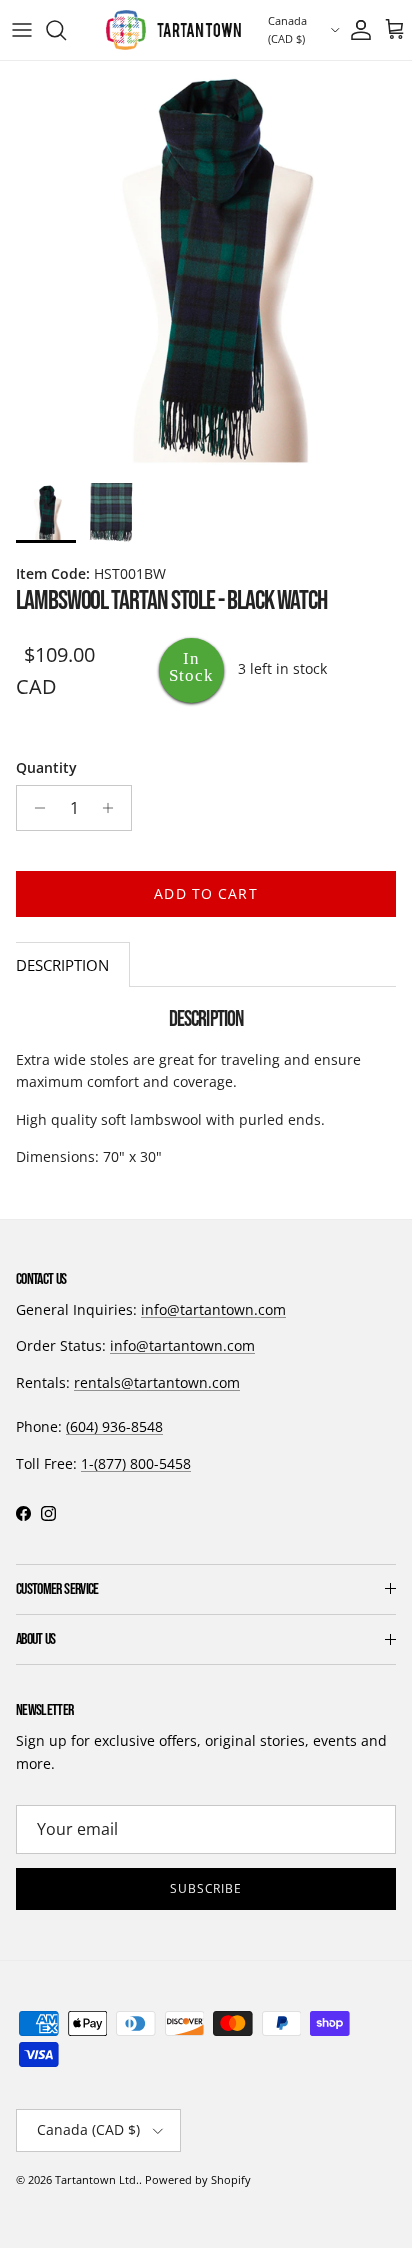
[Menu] (22, 30)
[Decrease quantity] (34, 808)
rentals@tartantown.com (157, 1382)
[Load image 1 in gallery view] (206, 267)
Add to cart (205, 893)
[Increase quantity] (113, 808)
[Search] (66, 30)
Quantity (46, 767)
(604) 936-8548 (114, 1426)
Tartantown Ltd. (97, 2179)
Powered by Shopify (198, 2179)
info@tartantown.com (213, 1309)
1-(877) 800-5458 (136, 1463)
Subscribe (206, 1888)
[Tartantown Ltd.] (173, 30)
